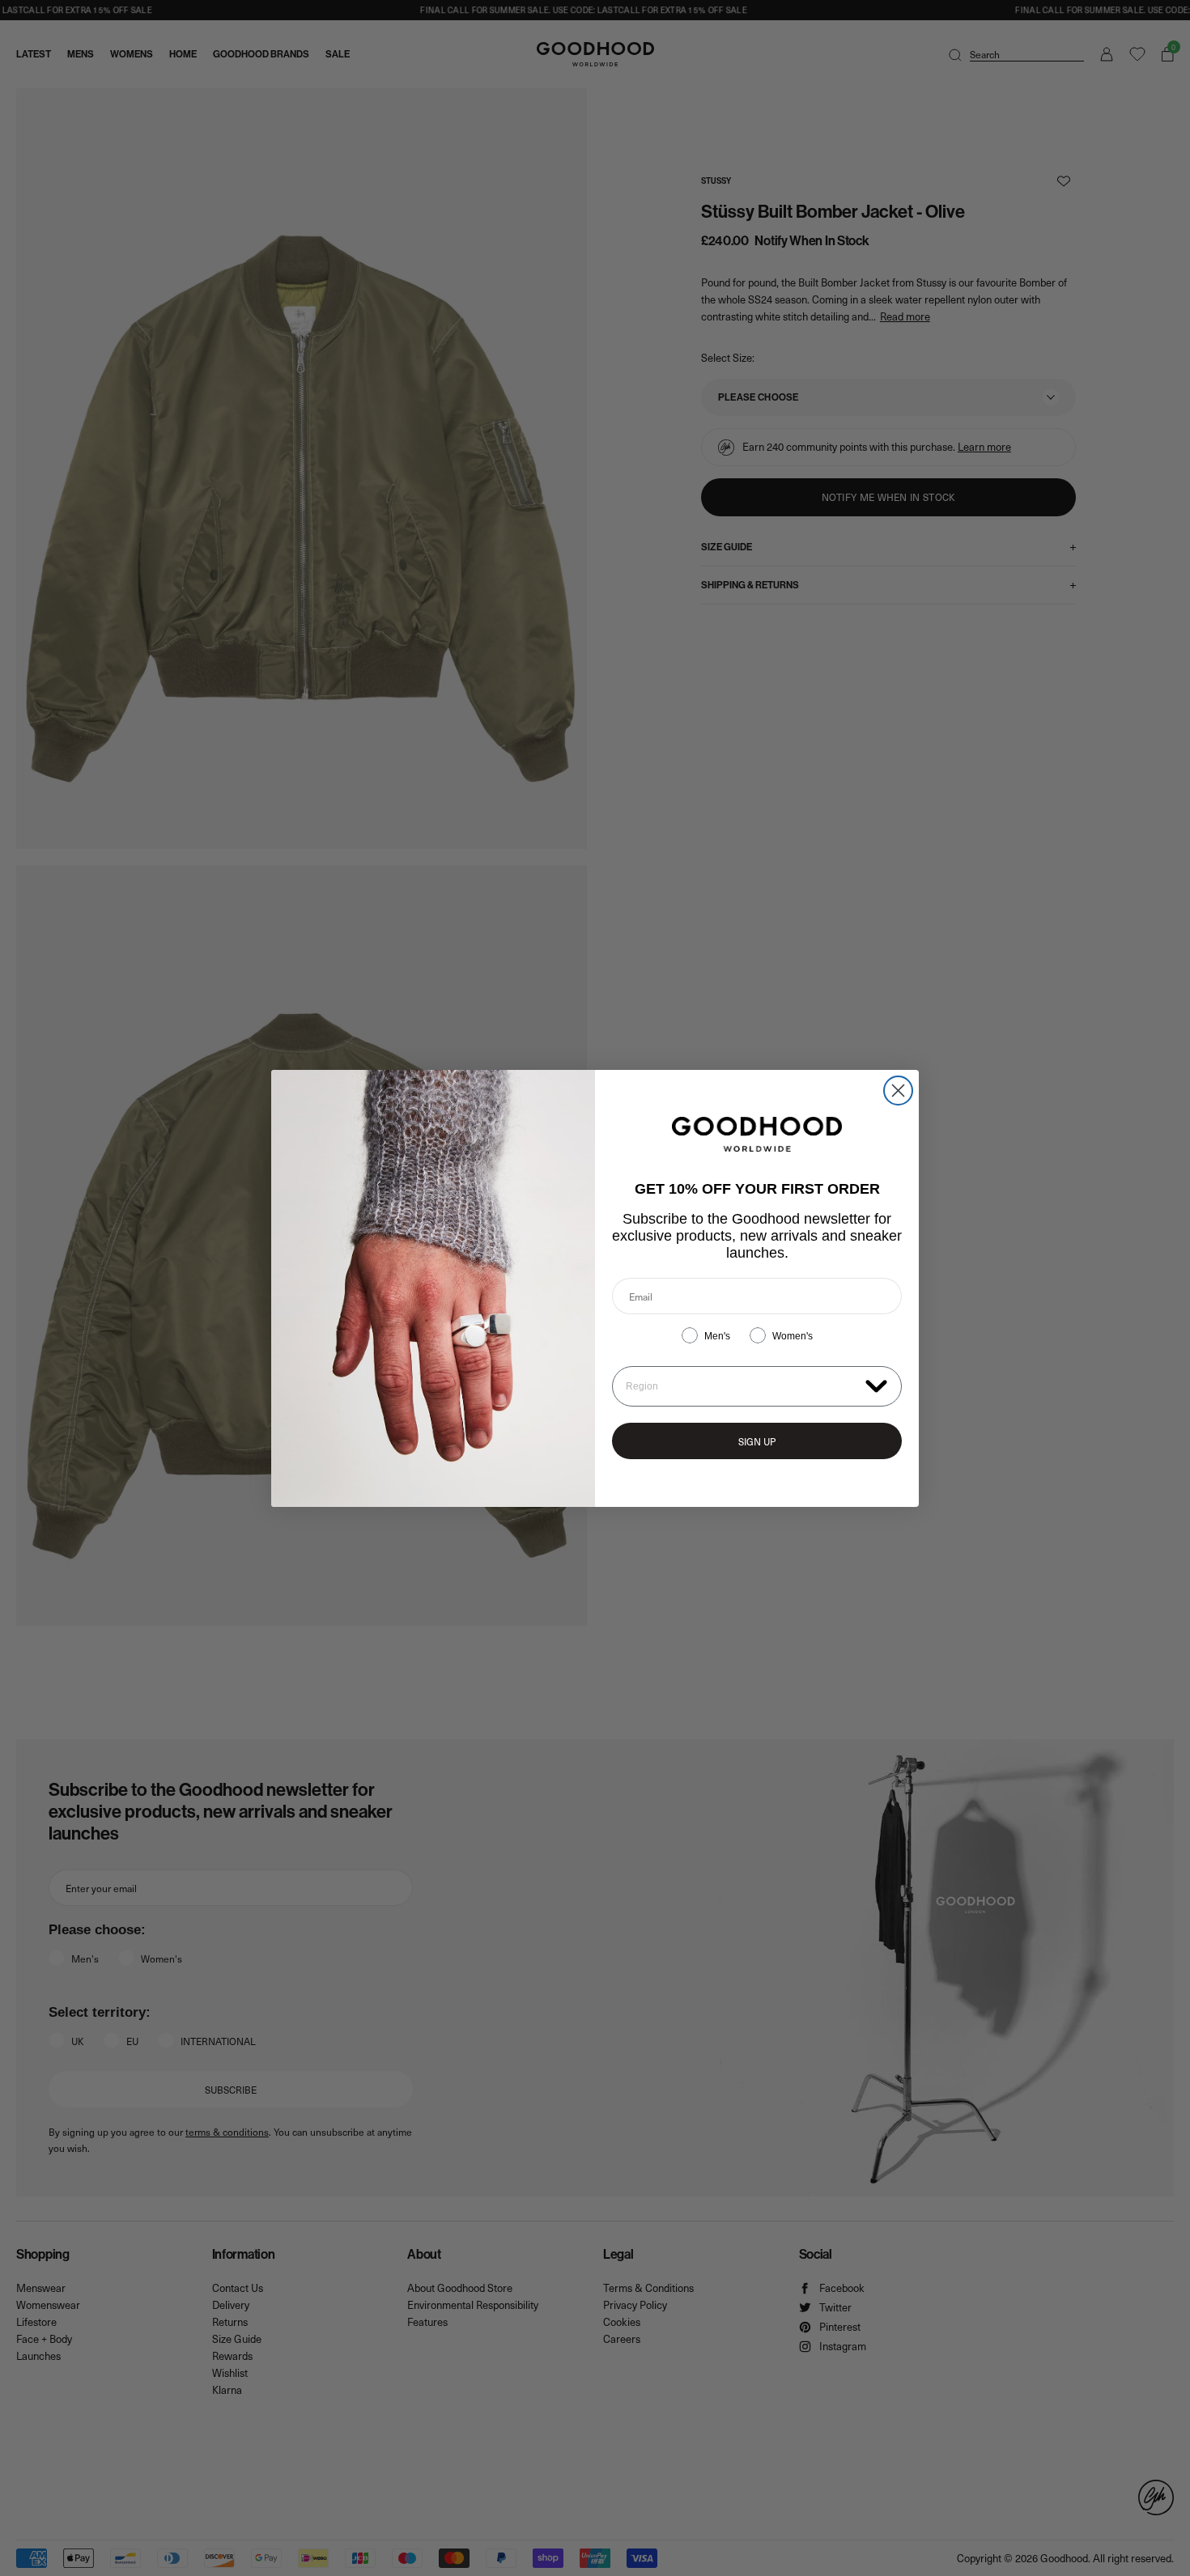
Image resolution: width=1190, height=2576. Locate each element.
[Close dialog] (898, 1091)
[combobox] (742, 1386)
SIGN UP (757, 1441)
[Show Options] (876, 1385)
